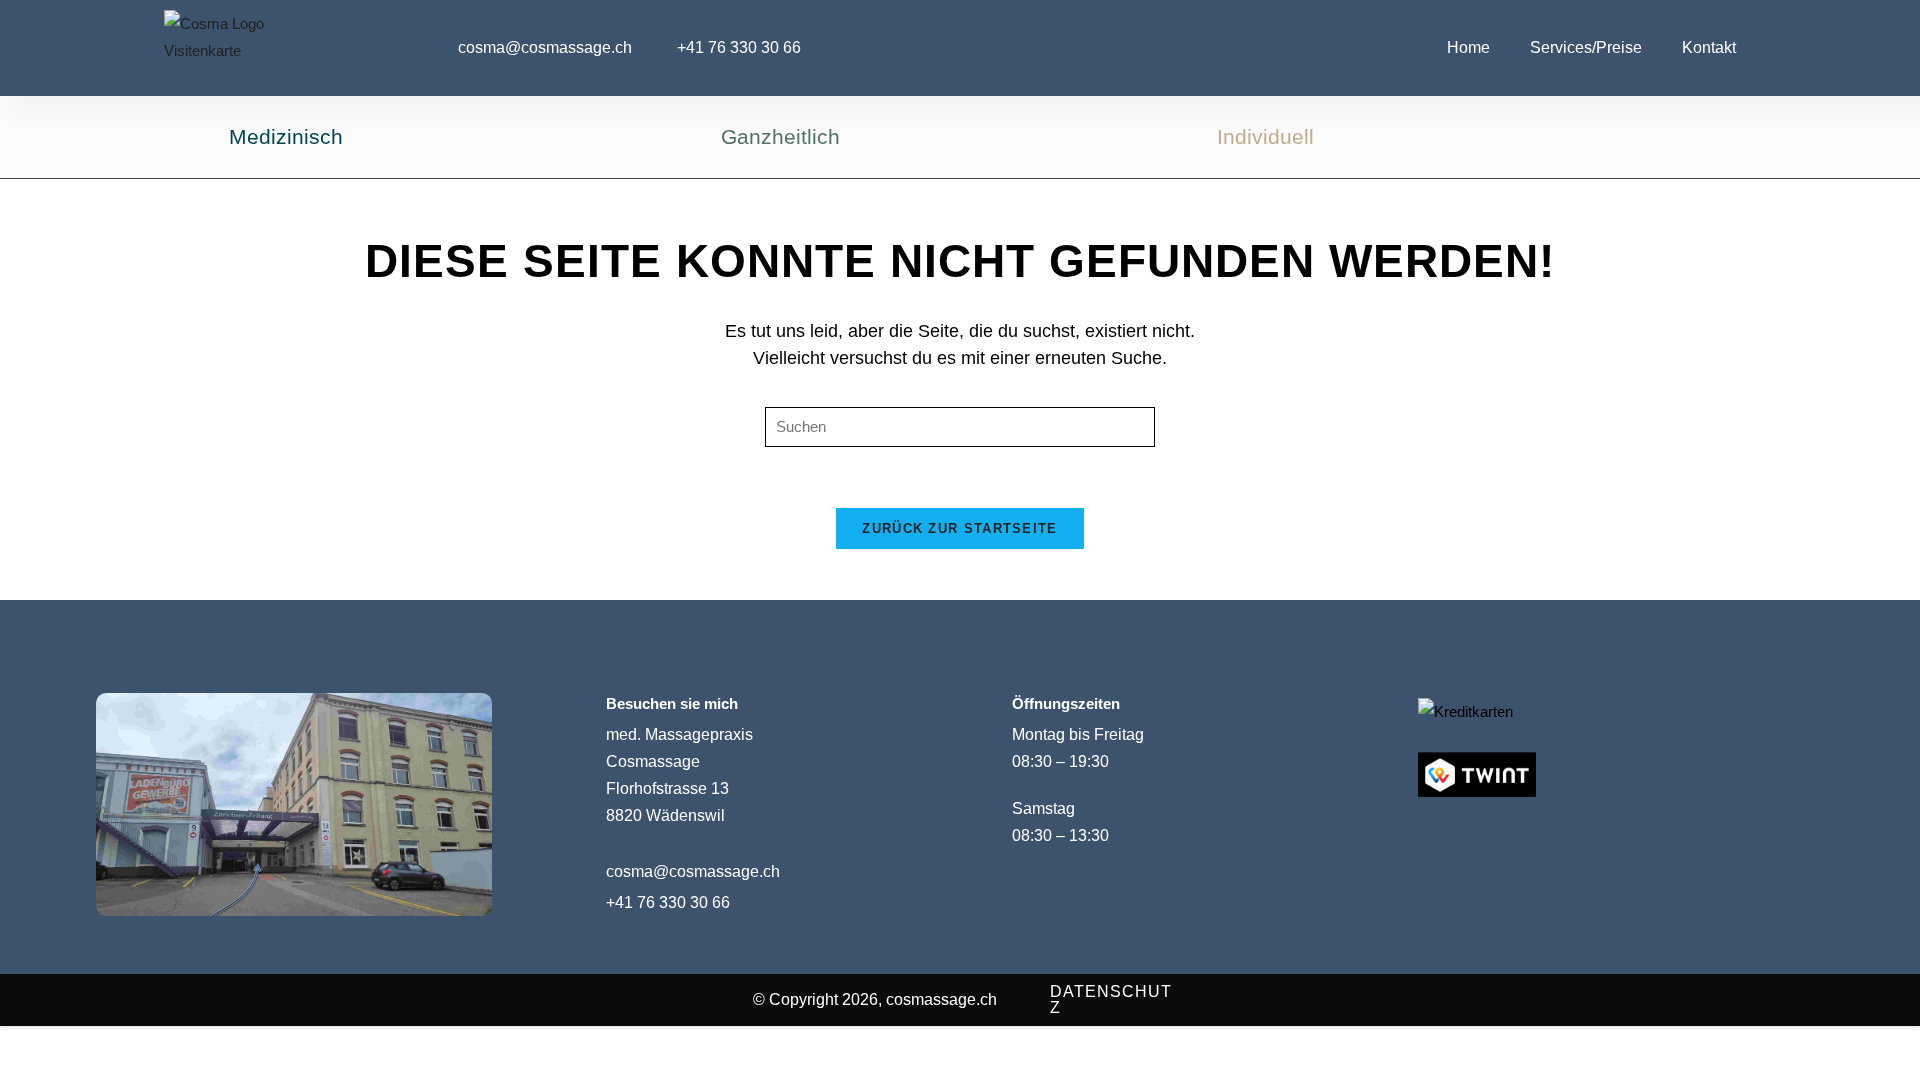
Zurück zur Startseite (959, 528)
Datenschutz (1111, 999)
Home (1468, 47)
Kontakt (1709, 47)
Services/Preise (1586, 47)
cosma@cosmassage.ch (693, 871)
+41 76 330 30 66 (668, 902)
